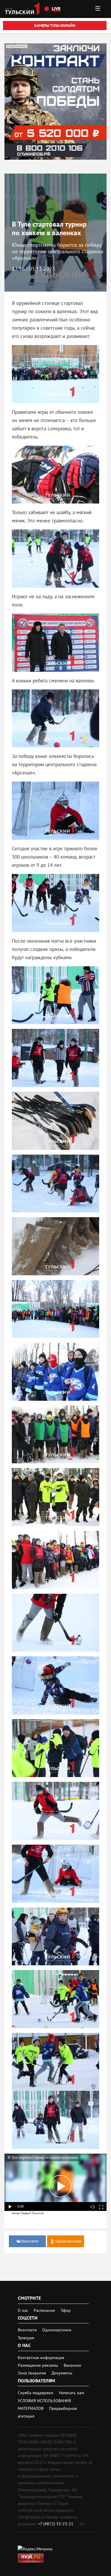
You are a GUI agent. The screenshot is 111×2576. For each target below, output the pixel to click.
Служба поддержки (36, 2393)
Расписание (44, 2310)
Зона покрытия (32, 2373)
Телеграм (26, 2338)
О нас (23, 2310)
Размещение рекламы (38, 2365)
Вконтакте (28, 2330)
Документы (62, 2373)
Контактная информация (41, 2358)
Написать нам (71, 2393)
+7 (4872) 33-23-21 (56, 2524)
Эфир (66, 2310)
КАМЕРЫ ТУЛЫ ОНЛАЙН (55, 26)
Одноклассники (57, 2330)
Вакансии (72, 2365)
